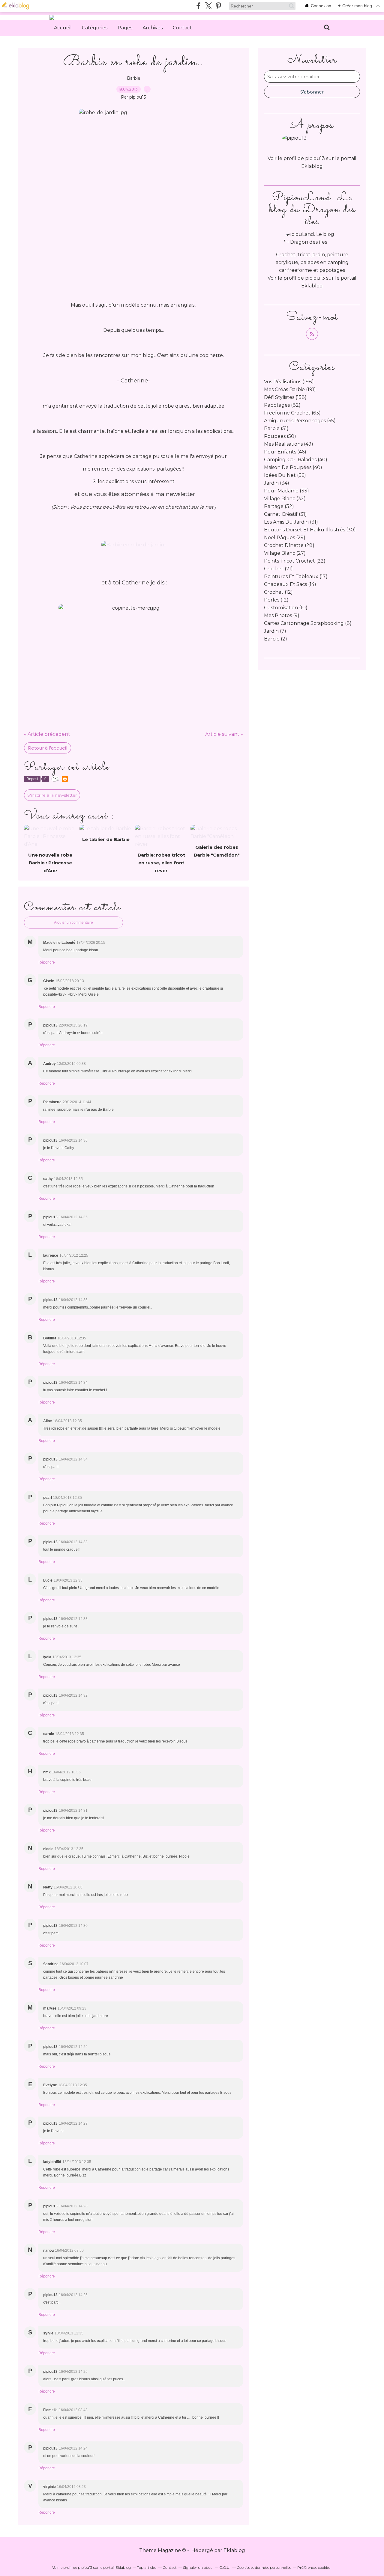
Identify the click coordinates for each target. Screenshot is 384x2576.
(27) (285, 553)
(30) (310, 530)
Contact (182, 28)
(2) (276, 639)
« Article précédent (47, 734)
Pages (125, 28)
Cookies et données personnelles (264, 2567)
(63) (292, 413)
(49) (289, 444)
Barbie (134, 78)
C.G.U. (225, 2567)
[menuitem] (63, 28)
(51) (276, 428)
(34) (277, 483)
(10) (286, 608)
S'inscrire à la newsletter (52, 795)
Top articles (147, 2567)
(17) (296, 576)
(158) (285, 397)
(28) (289, 545)
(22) (295, 561)
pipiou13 (315, 278)
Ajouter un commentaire (73, 923)
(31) (285, 514)
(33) (286, 491)
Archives (153, 28)
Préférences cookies (314, 2567)
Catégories (95, 28)
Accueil (63, 28)
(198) (289, 382)
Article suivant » (224, 734)
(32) (285, 499)
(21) (278, 569)
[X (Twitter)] (208, 6)
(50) (280, 436)
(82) (282, 405)
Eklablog (234, 2550)
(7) (275, 631)
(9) (282, 615)
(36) (285, 475)
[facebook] (198, 6)
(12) (278, 592)
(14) (290, 584)
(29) (285, 538)
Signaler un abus (198, 2567)
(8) (308, 623)
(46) (285, 452)
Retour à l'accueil (48, 748)
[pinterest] (218, 6)
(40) (296, 460)
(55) (300, 421)
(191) (290, 389)
